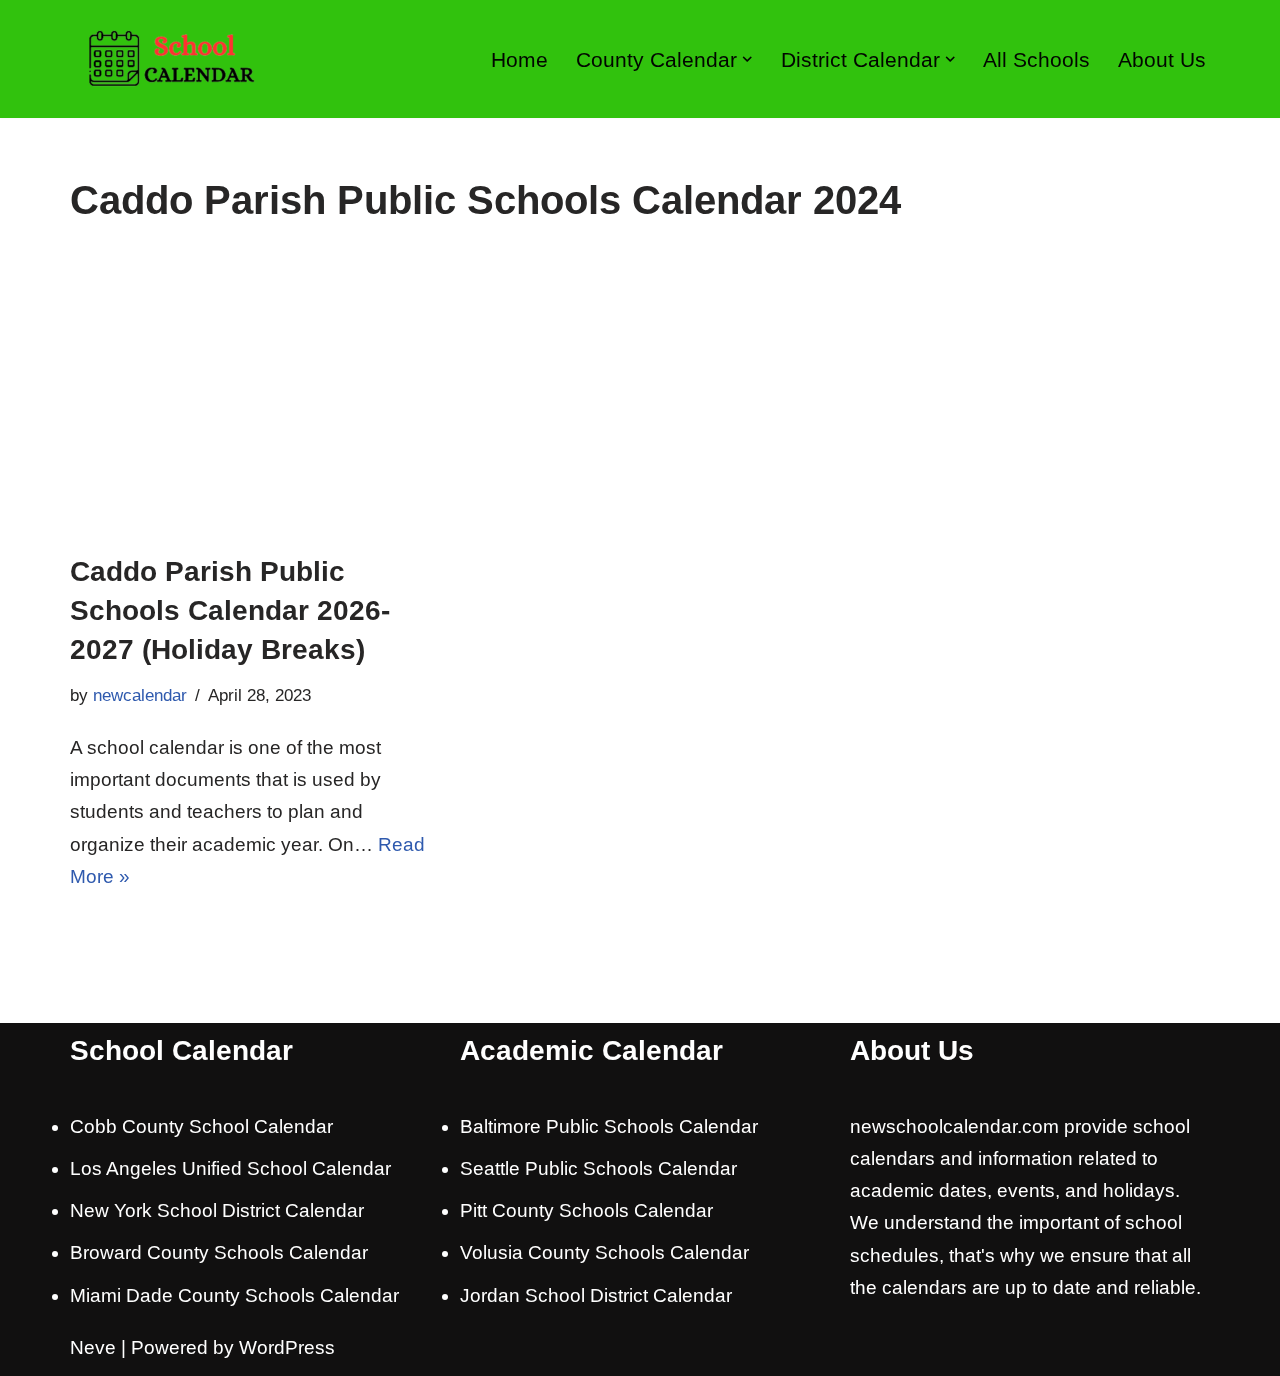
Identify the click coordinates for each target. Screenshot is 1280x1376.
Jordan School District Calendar (596, 1295)
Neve (93, 1347)
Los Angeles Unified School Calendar (230, 1168)
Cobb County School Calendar (201, 1126)
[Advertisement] (640, 402)
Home (519, 59)
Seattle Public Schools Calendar (598, 1168)
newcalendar (140, 695)
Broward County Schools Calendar (219, 1252)
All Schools (1036, 59)
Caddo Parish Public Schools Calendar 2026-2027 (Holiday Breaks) (230, 610)
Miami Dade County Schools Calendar (234, 1295)
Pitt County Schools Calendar (586, 1210)
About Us (1162, 59)
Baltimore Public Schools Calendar (609, 1126)
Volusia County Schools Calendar (604, 1252)
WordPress (287, 1347)
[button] (747, 59)
